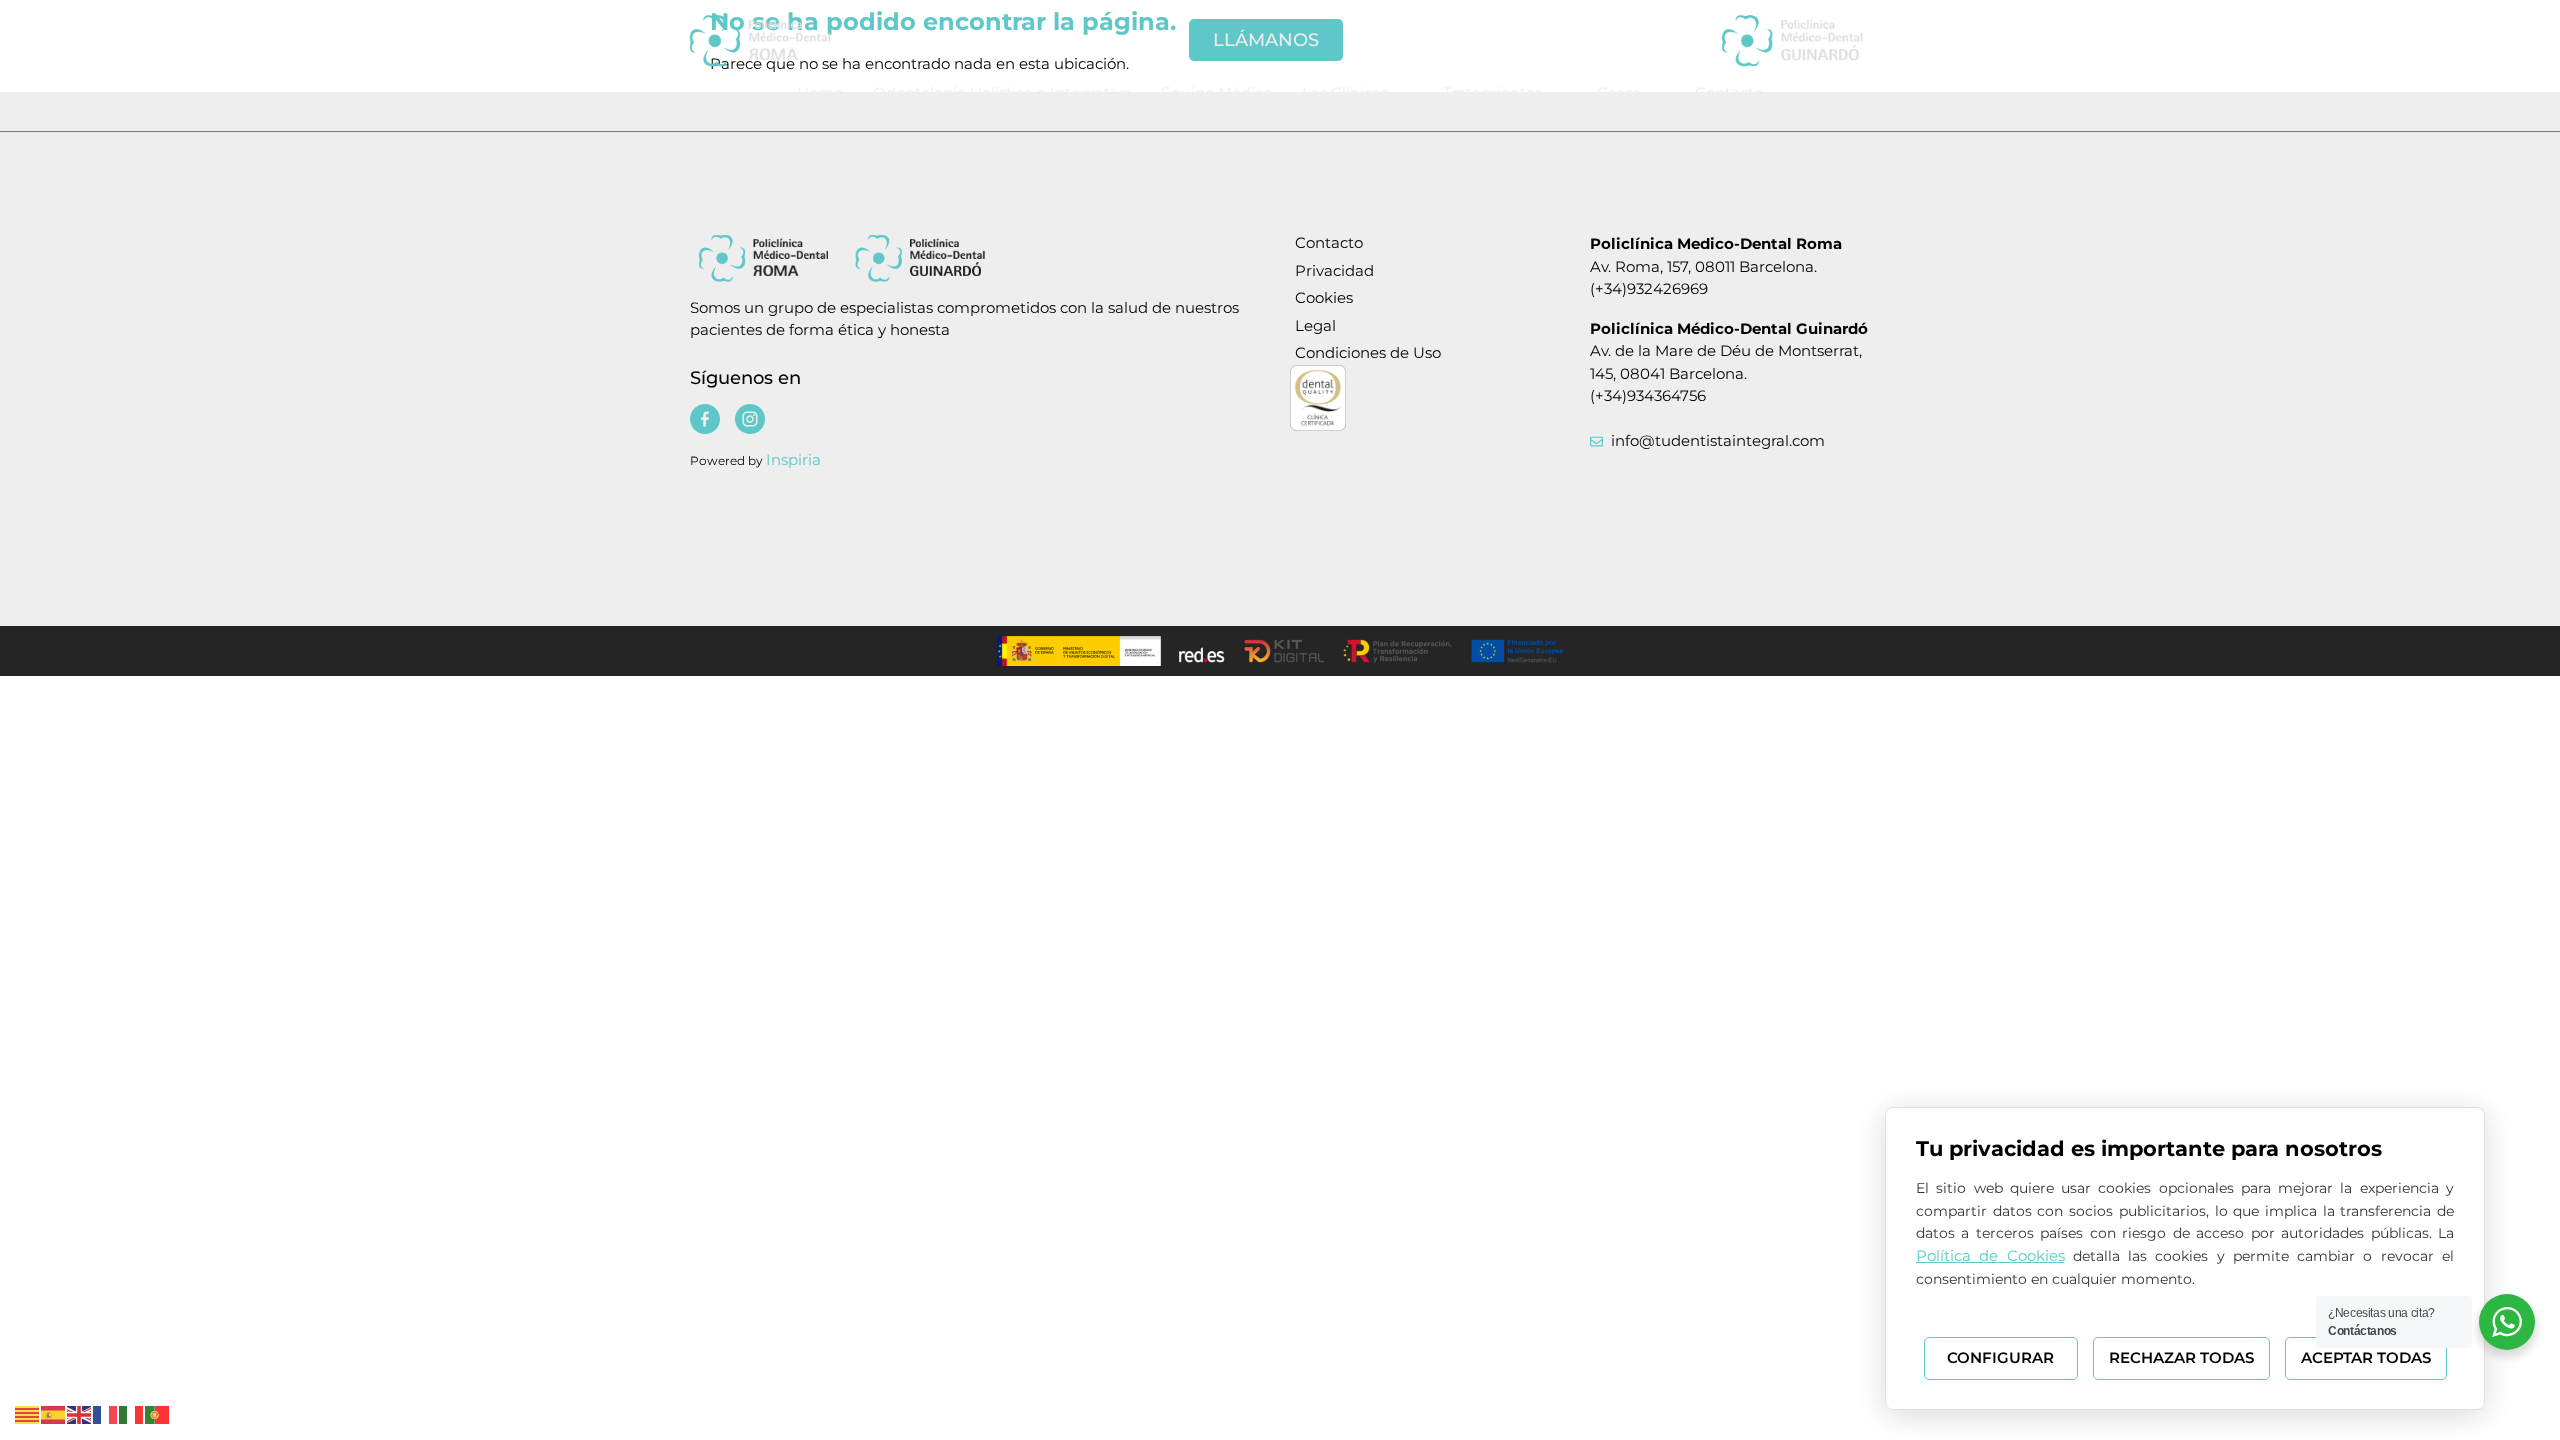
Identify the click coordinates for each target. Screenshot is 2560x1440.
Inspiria (793, 459)
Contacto (1729, 92)
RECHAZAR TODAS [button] (2181, 1357)
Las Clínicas (1345, 92)
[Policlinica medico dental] (790, 40)
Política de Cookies (1990, 1255)
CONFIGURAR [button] (2000, 1357)
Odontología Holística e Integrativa (1002, 92)
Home (820, 92)
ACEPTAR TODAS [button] (2366, 1357)
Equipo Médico (1216, 92)
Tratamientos (1492, 92)
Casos (1618, 92)
